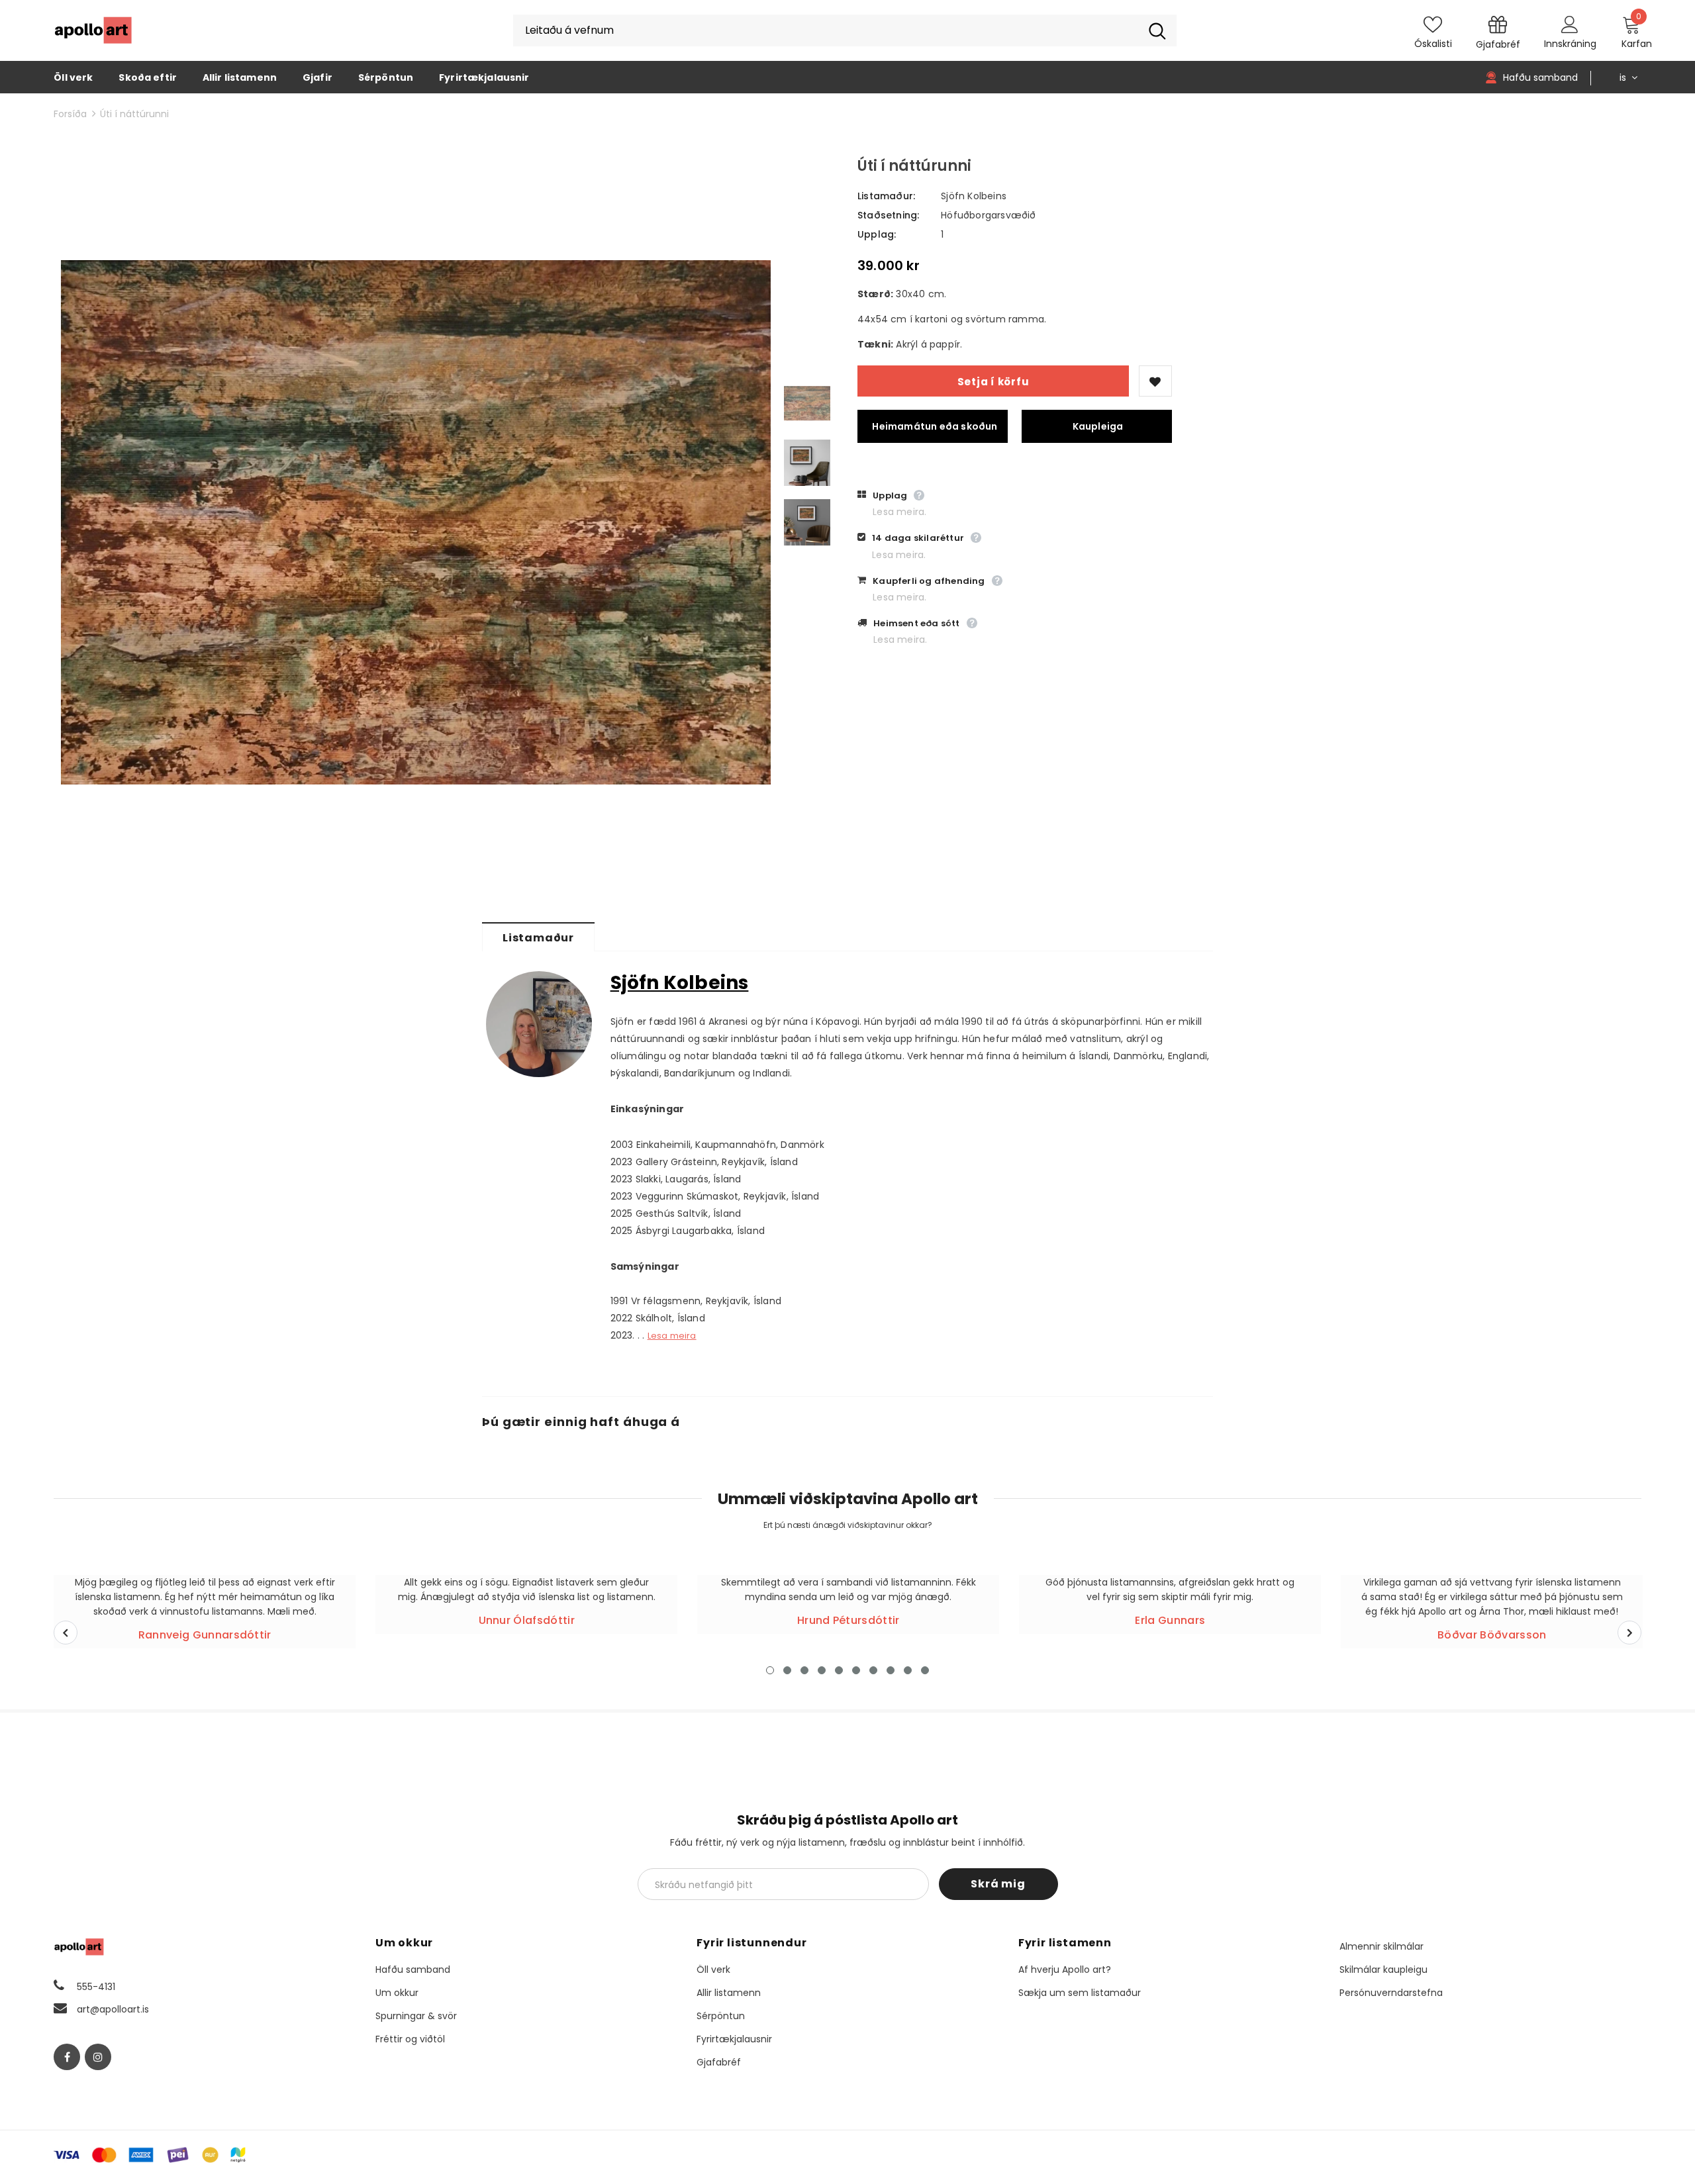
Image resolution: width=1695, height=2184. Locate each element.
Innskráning (1570, 44)
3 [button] (804, 1670)
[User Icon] (1570, 24)
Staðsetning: (888, 215)
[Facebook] (67, 2057)
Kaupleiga (1098, 426)
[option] (416, 522)
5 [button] (839, 1670)
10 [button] (925, 1670)
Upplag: (877, 234)
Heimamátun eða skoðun (935, 426)
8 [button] (891, 1670)
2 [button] (787, 1670)
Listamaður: (886, 196)
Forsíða (70, 114)
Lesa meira (672, 1336)
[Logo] (93, 30)
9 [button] (908, 1670)
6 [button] (856, 1670)
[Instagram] (98, 2057)
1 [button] (770, 1670)
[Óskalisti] (1155, 381)
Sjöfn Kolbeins (974, 196)
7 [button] (873, 1670)
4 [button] (822, 1670)
